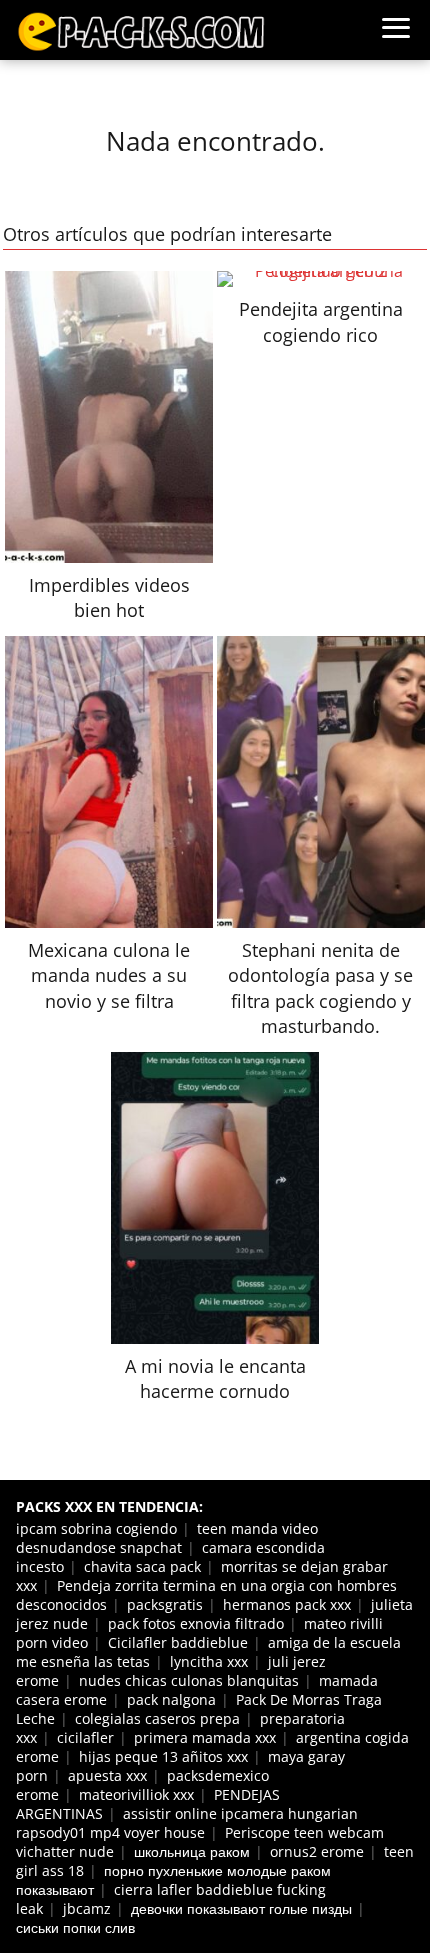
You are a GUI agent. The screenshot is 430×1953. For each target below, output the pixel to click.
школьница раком (192, 1851)
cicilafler (85, 1737)
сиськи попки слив (75, 1927)
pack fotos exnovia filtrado (196, 1623)
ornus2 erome (317, 1851)
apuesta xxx (107, 1775)
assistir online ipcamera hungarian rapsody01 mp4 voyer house (187, 1823)
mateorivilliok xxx (136, 1794)
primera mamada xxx (205, 1737)
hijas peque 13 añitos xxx (163, 1756)
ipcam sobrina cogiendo (96, 1528)
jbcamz (87, 1908)
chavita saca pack (142, 1566)
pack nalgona (171, 1699)
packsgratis (165, 1604)
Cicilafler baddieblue (178, 1642)
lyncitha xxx (209, 1661)
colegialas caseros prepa (157, 1718)
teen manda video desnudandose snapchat (167, 1538)
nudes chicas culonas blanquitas (189, 1680)
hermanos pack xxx (287, 1604)
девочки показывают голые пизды (241, 1908)
